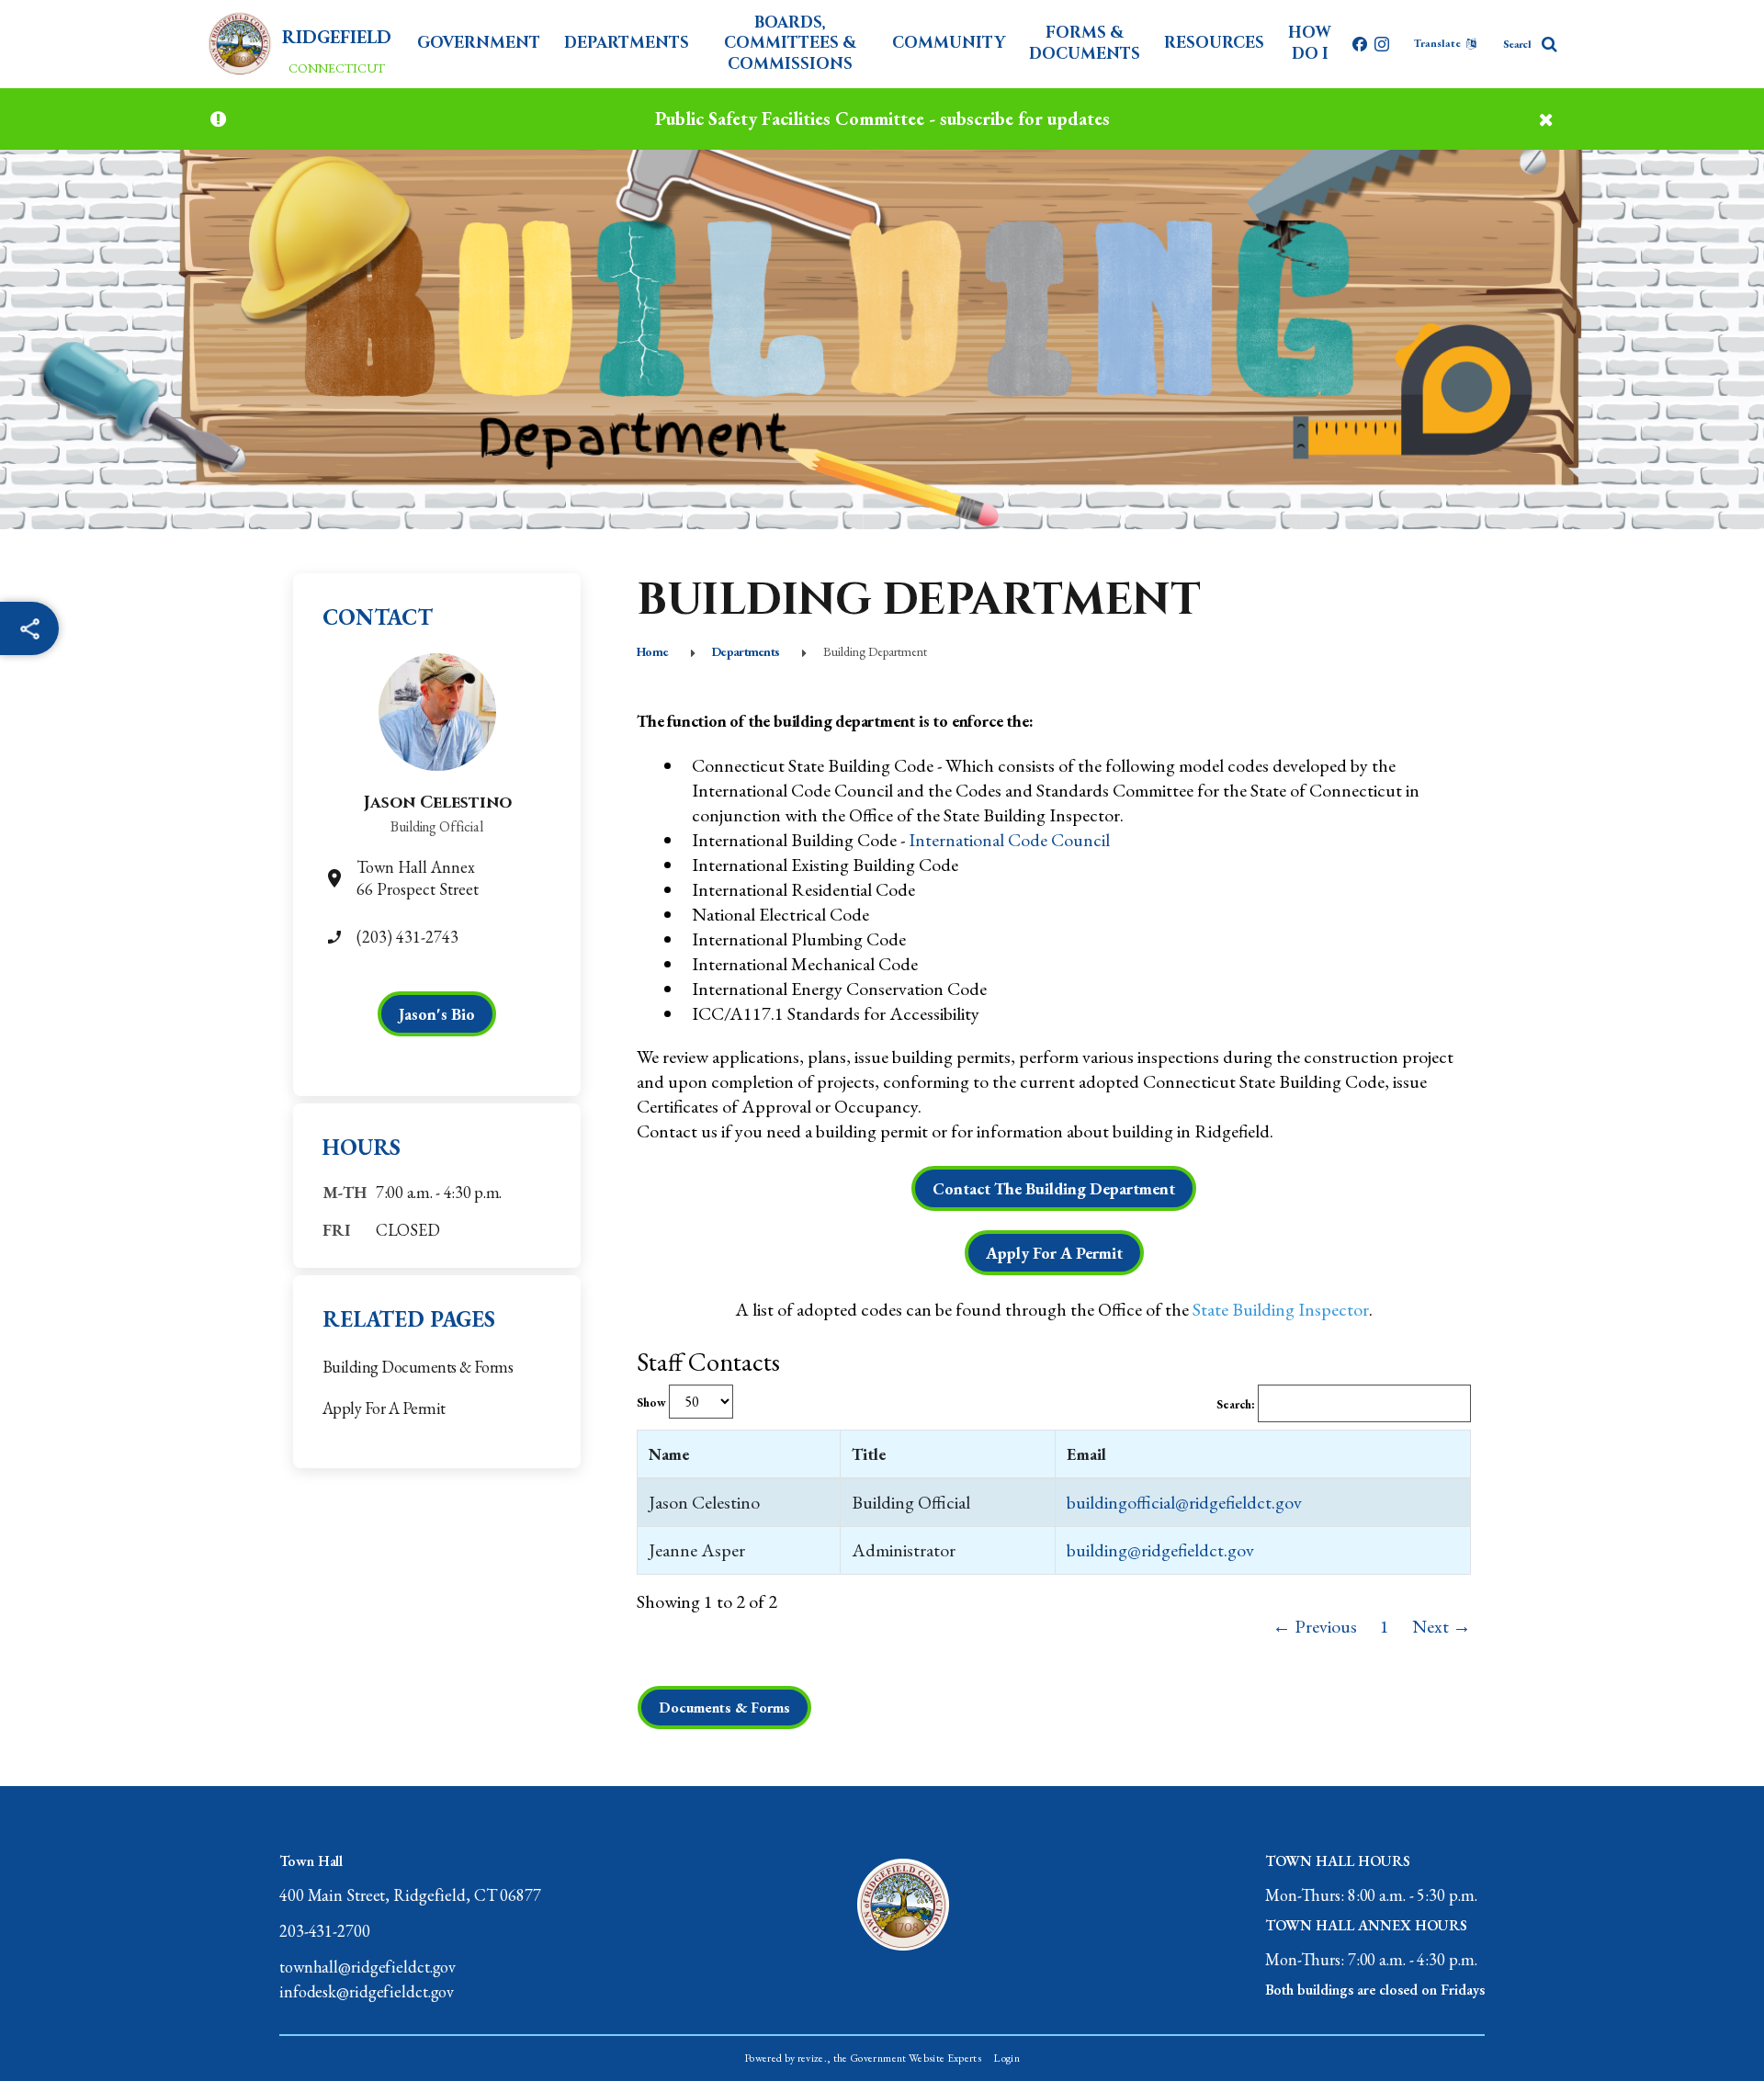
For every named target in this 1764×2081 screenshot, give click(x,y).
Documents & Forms (724, 1708)
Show (653, 1402)
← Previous (1315, 1626)
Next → (1442, 1626)
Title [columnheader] (869, 1454)
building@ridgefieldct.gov (1160, 1550)
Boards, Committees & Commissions (790, 43)
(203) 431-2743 (407, 937)
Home (652, 651)
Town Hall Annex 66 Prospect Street (418, 878)
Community (949, 43)
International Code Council (1009, 840)
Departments (627, 43)
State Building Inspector (1281, 1309)
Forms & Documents (1085, 43)
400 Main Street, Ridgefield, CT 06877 (410, 1895)
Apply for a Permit (384, 1408)
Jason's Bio (437, 1014)
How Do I (1310, 43)
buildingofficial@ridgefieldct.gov (1184, 1502)
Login (1006, 2058)
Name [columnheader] (669, 1454)
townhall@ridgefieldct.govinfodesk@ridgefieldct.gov (367, 1979)
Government (479, 43)
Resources (1214, 43)
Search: (1237, 1404)
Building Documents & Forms (418, 1367)
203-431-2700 (325, 1931)
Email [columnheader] (1086, 1454)
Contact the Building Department (1054, 1188)
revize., (814, 2058)
